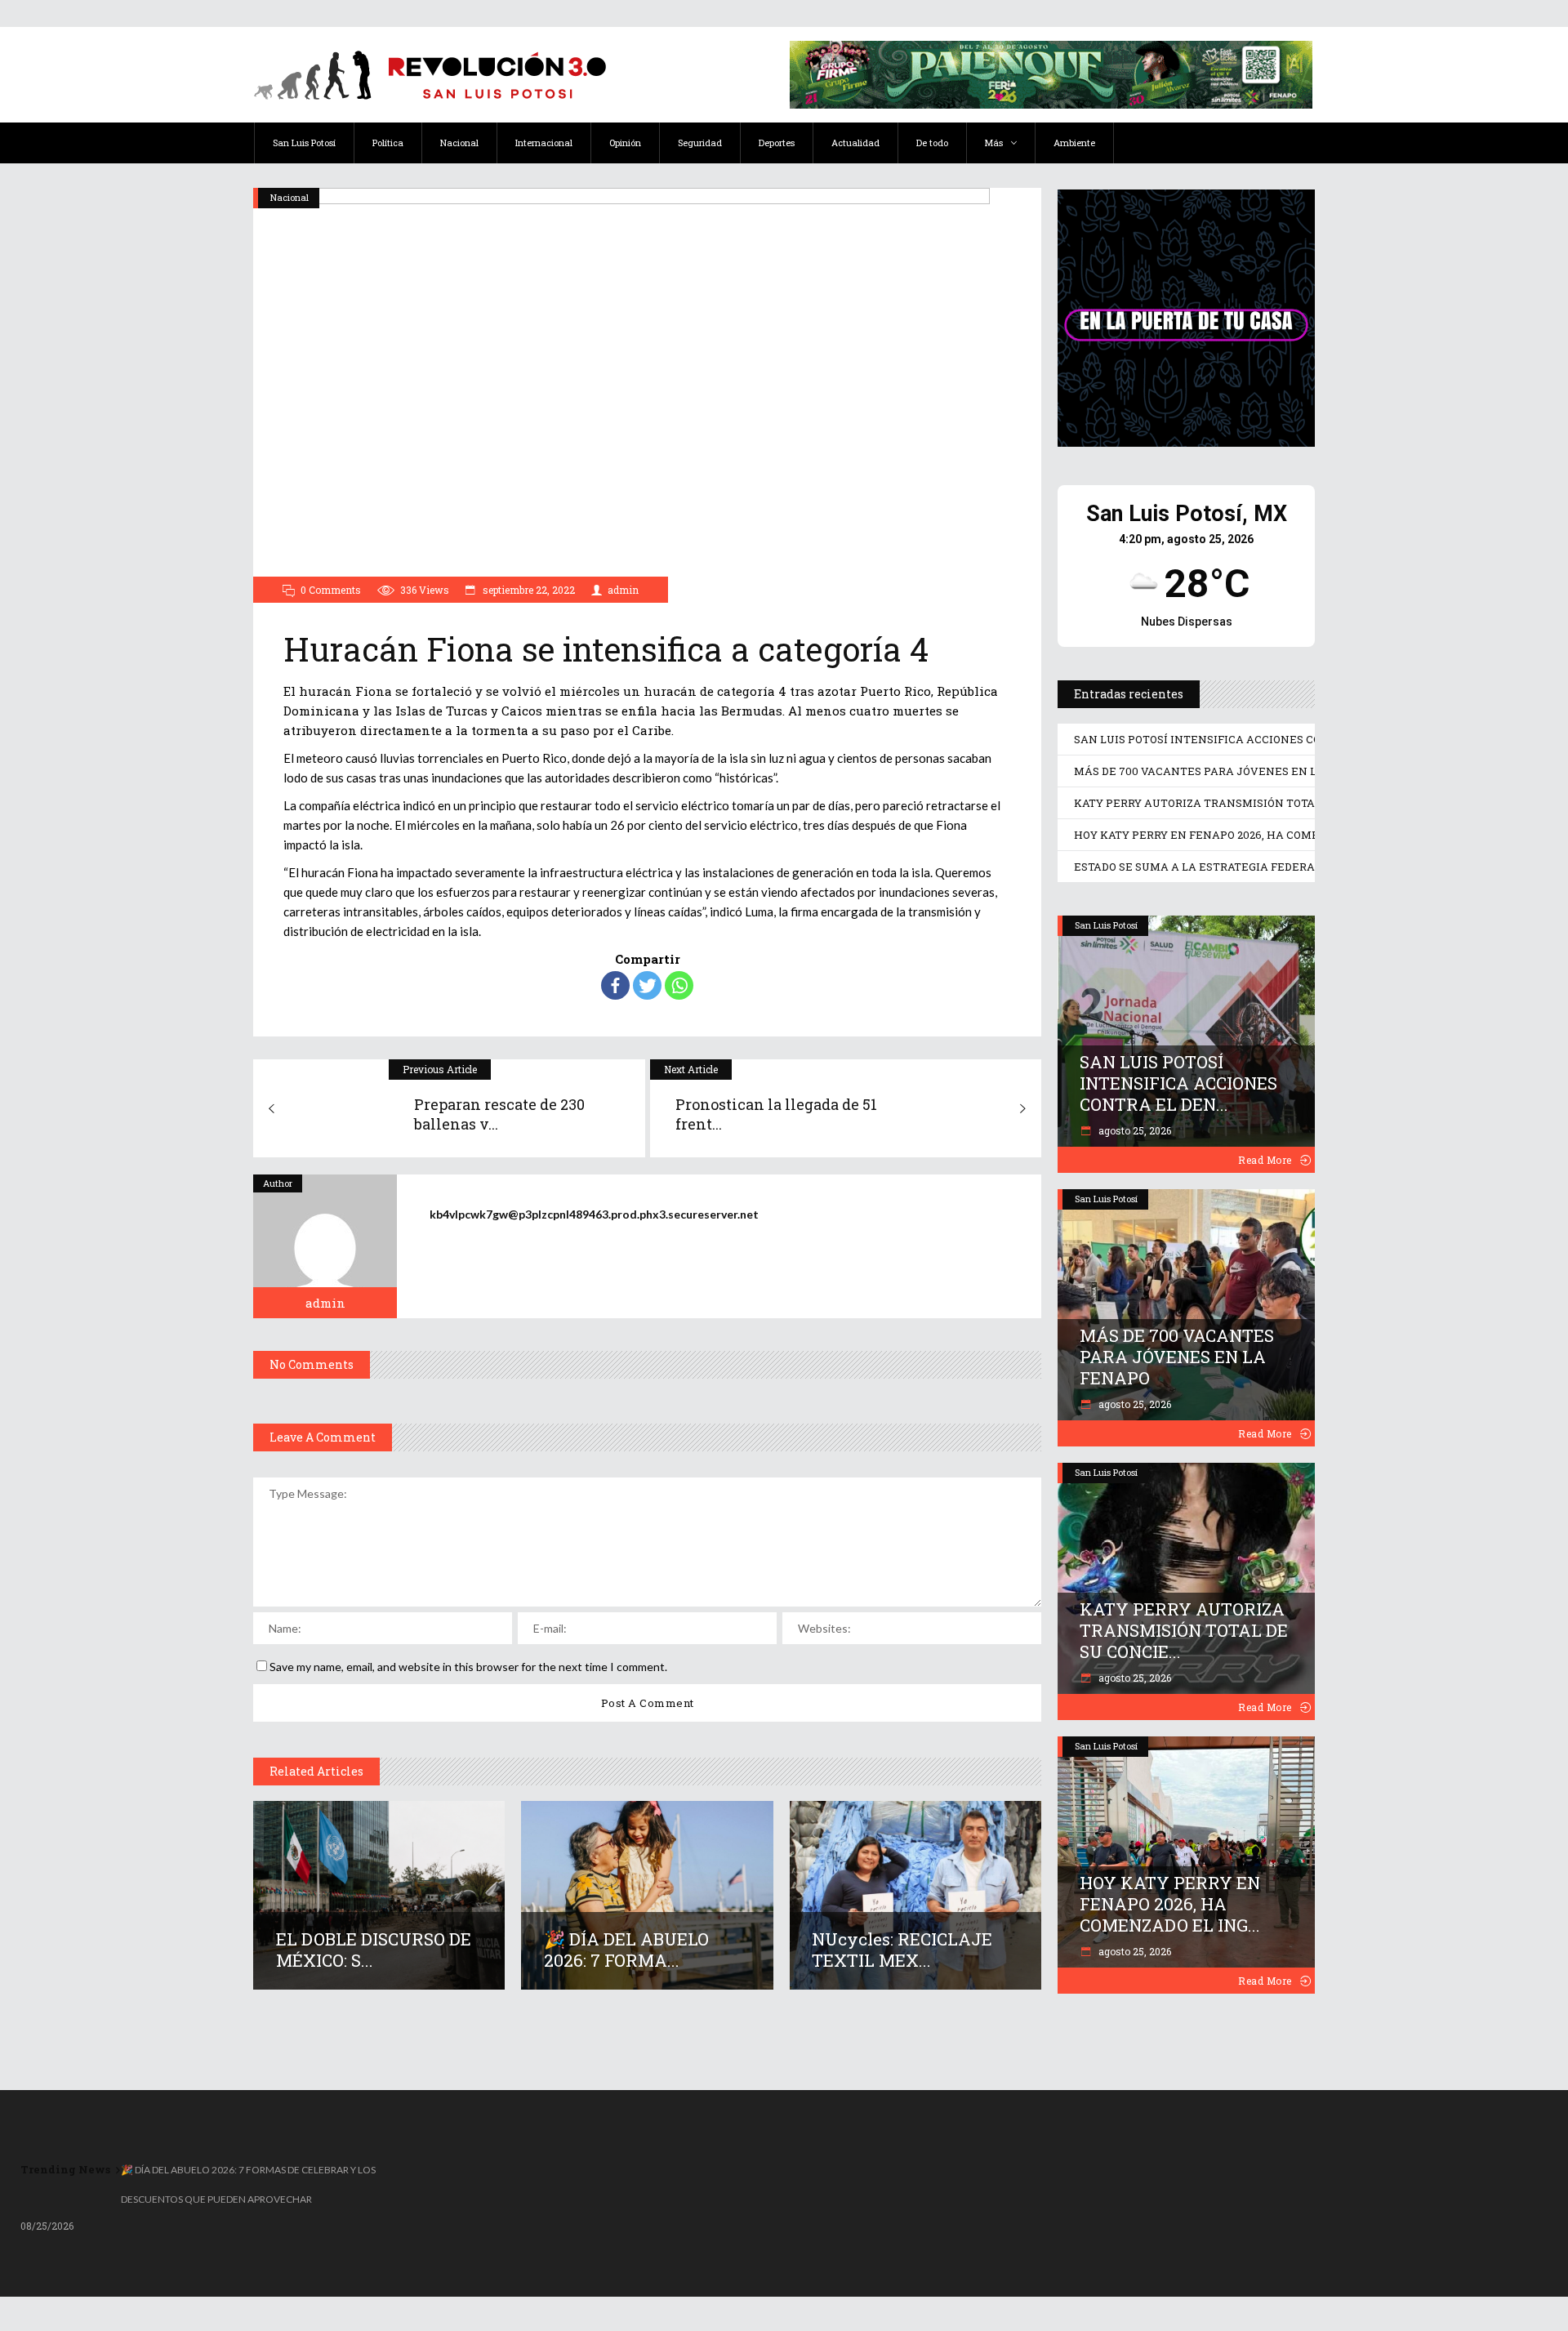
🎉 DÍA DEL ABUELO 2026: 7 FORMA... (626, 1950)
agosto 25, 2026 (1134, 1130)
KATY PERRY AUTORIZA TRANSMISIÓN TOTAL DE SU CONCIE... (1184, 1630)
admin (623, 590)
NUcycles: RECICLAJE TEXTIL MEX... (902, 1950)
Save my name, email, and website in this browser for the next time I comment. (468, 1667)
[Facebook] (615, 985)
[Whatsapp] (679, 985)
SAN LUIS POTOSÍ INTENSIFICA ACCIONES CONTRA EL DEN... (1178, 1083)
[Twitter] (647, 985)
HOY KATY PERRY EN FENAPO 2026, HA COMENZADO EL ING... (1170, 1904)
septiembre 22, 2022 (528, 590)
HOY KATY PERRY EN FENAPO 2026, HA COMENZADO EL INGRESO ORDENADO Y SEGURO (1310, 835)
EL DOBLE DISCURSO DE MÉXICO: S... (374, 1950)
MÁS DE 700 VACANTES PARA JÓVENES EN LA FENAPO (1223, 771)
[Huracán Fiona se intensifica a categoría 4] (325, 1246)
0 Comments (331, 590)
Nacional (290, 197)
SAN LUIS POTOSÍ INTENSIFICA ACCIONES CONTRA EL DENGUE (1246, 739)
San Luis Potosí (1106, 925)
